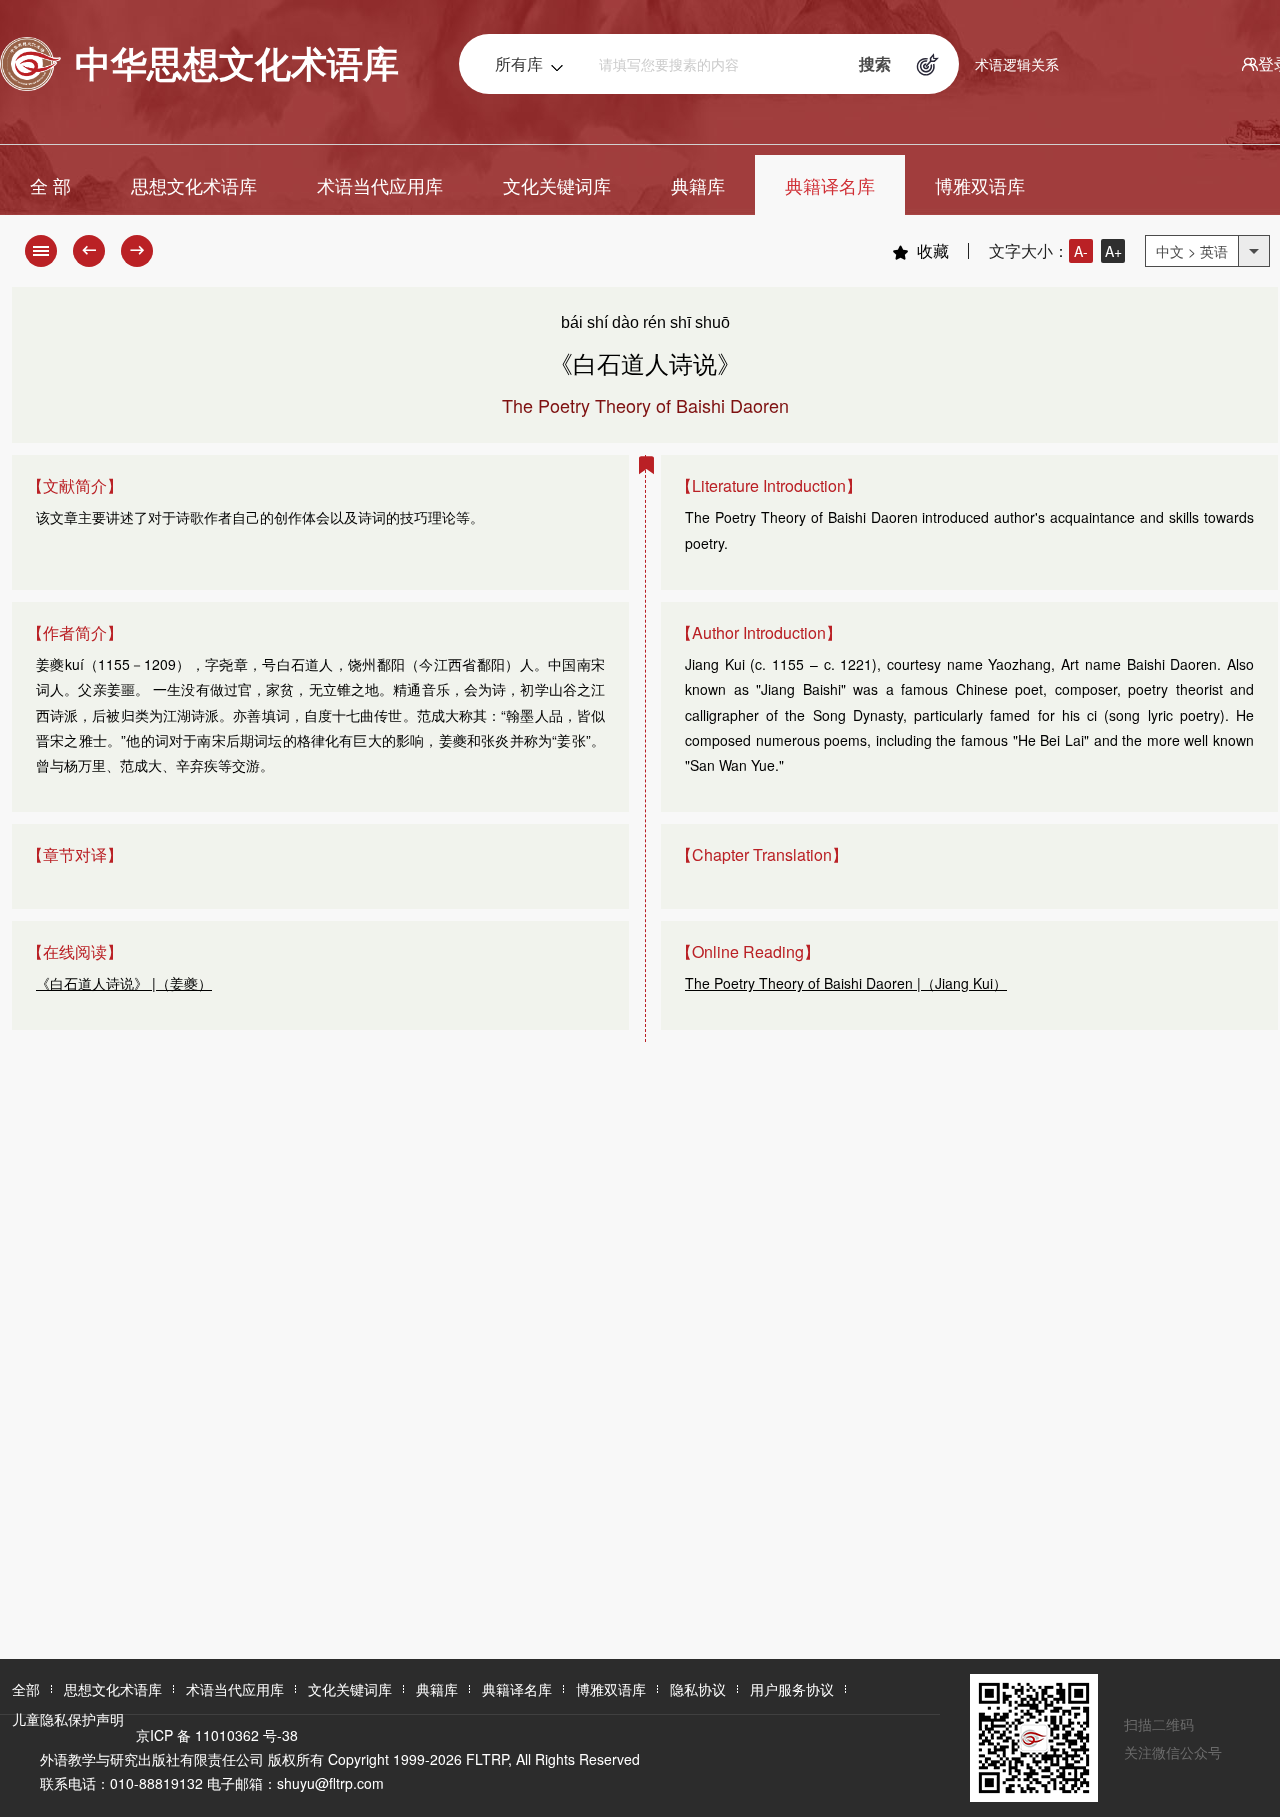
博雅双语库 (980, 185)
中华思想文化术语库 (237, 62)
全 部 (50, 185)
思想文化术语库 (194, 185)
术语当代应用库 (380, 185)
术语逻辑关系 (1017, 64)
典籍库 (698, 185)
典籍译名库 (830, 185)
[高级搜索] (928, 64)
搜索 (875, 63)
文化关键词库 (557, 185)
